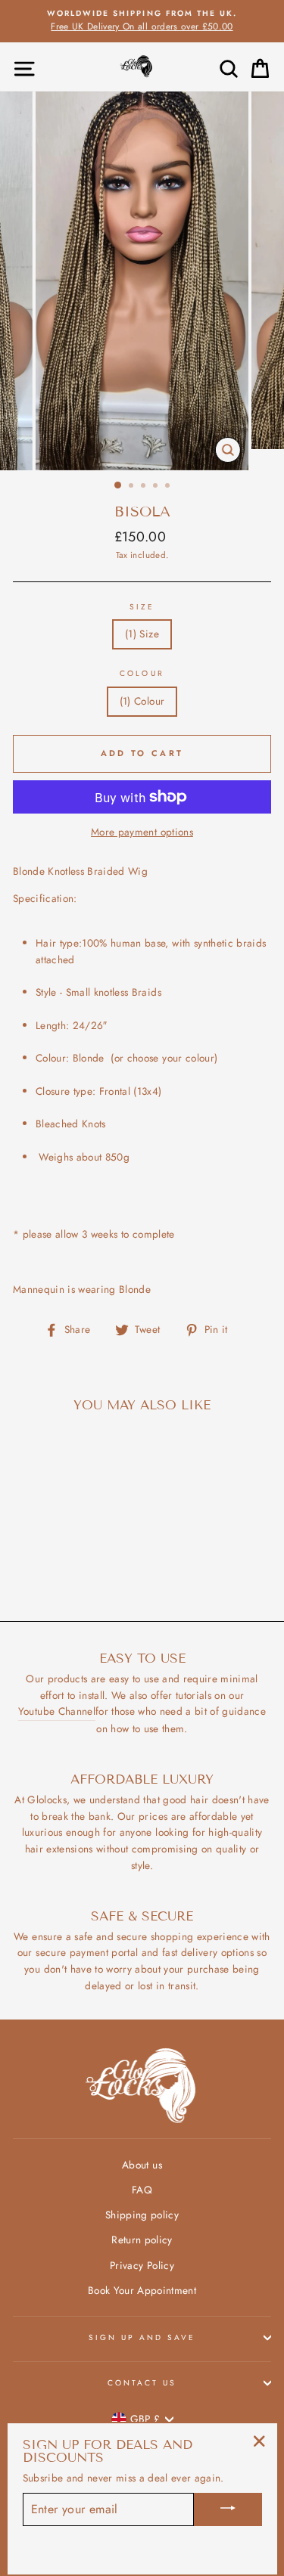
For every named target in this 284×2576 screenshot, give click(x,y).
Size (142, 607)
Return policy (142, 2240)
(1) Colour (142, 701)
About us (142, 2165)
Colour (142, 673)
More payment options (142, 832)
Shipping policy (142, 2215)
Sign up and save (142, 2337)
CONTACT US (142, 2383)
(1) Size (142, 634)
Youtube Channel (57, 1711)
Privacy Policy (142, 2265)
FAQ (142, 2190)
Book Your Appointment (142, 2290)
